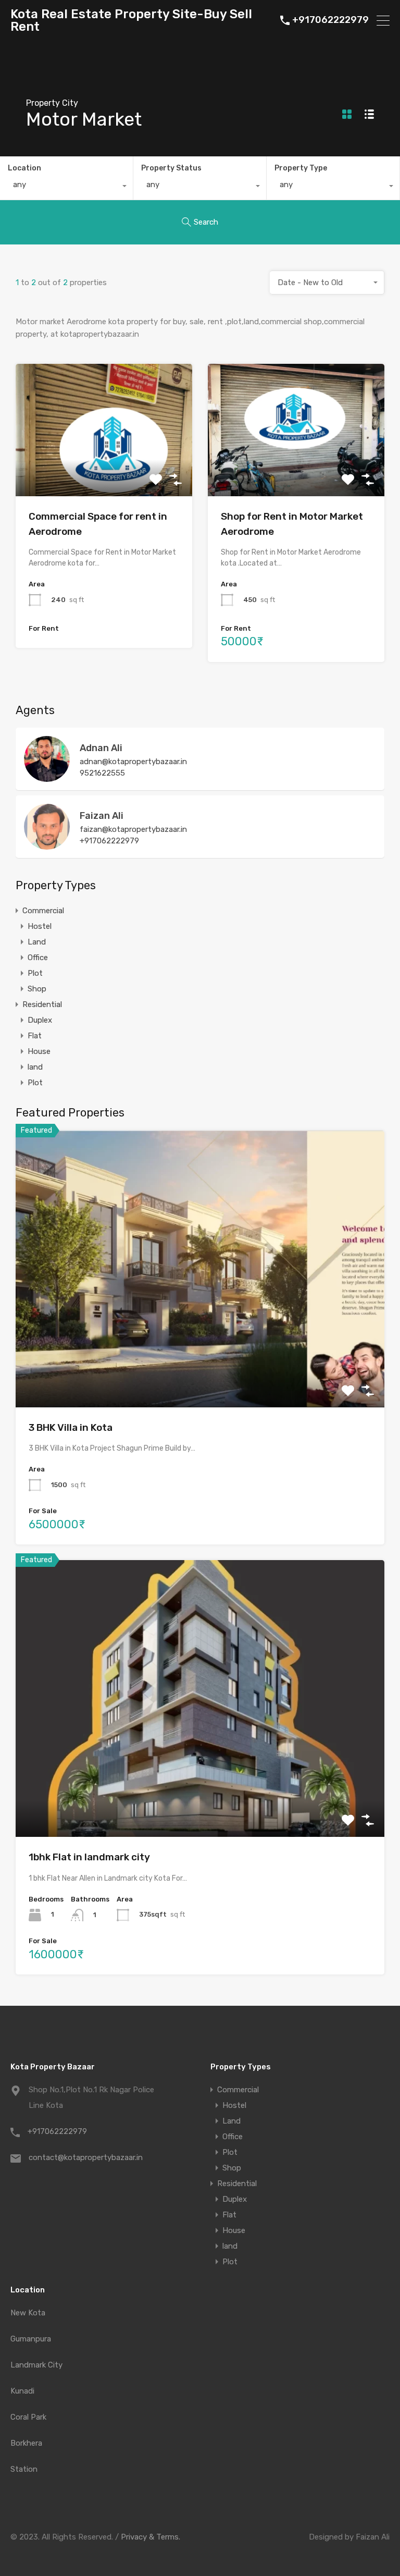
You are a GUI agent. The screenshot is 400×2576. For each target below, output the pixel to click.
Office (38, 958)
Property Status (171, 168)
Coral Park (28, 2417)
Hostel (40, 926)
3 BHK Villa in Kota (71, 1427)
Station (24, 2469)
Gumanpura (31, 2339)
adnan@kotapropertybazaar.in (133, 762)
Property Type (301, 168)
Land (37, 942)
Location (24, 168)
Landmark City (36, 2365)
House (39, 1051)
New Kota (28, 2313)
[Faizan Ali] (47, 845)
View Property (104, 470)
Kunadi (22, 2391)
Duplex (40, 1020)
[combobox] (66, 187)
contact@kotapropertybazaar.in (86, 2157)
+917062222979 (330, 20)
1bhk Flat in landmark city (89, 1857)
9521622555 (102, 773)
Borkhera (26, 2443)
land (35, 1067)
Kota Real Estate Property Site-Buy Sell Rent (131, 20)
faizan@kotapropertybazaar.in (133, 829)
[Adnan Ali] (47, 777)
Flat (35, 1036)
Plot (35, 973)
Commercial (43, 911)
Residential (42, 1004)
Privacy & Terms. (151, 2537)
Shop (37, 989)
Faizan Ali (102, 816)
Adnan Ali (101, 748)
